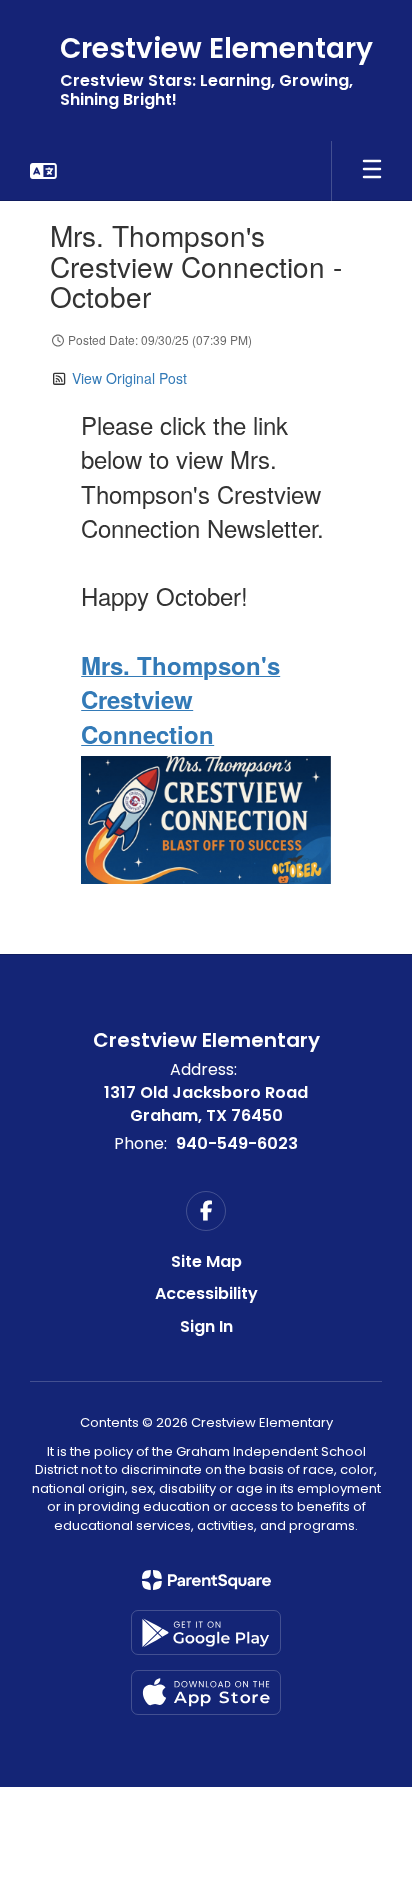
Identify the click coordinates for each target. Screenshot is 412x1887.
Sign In (206, 1326)
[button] (43, 171)
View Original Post (129, 378)
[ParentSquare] (206, 1580)
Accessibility (206, 1293)
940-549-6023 (237, 1143)
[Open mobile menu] (372, 171)
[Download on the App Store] (206, 1692)
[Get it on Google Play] (206, 1632)
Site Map (206, 1261)
